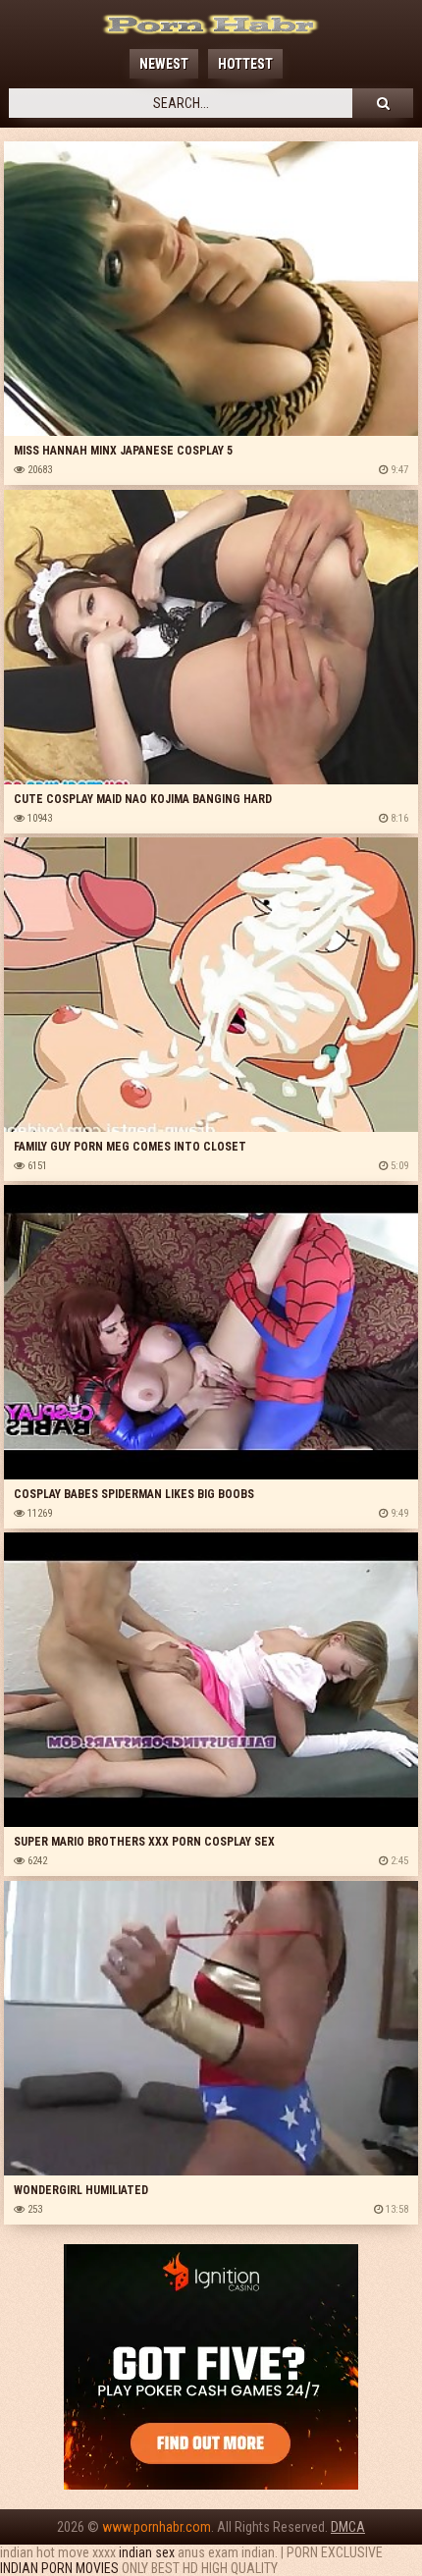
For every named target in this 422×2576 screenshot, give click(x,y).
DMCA (348, 2527)
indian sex (147, 2552)
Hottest (245, 64)
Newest (164, 64)
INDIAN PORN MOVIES (59, 2568)
